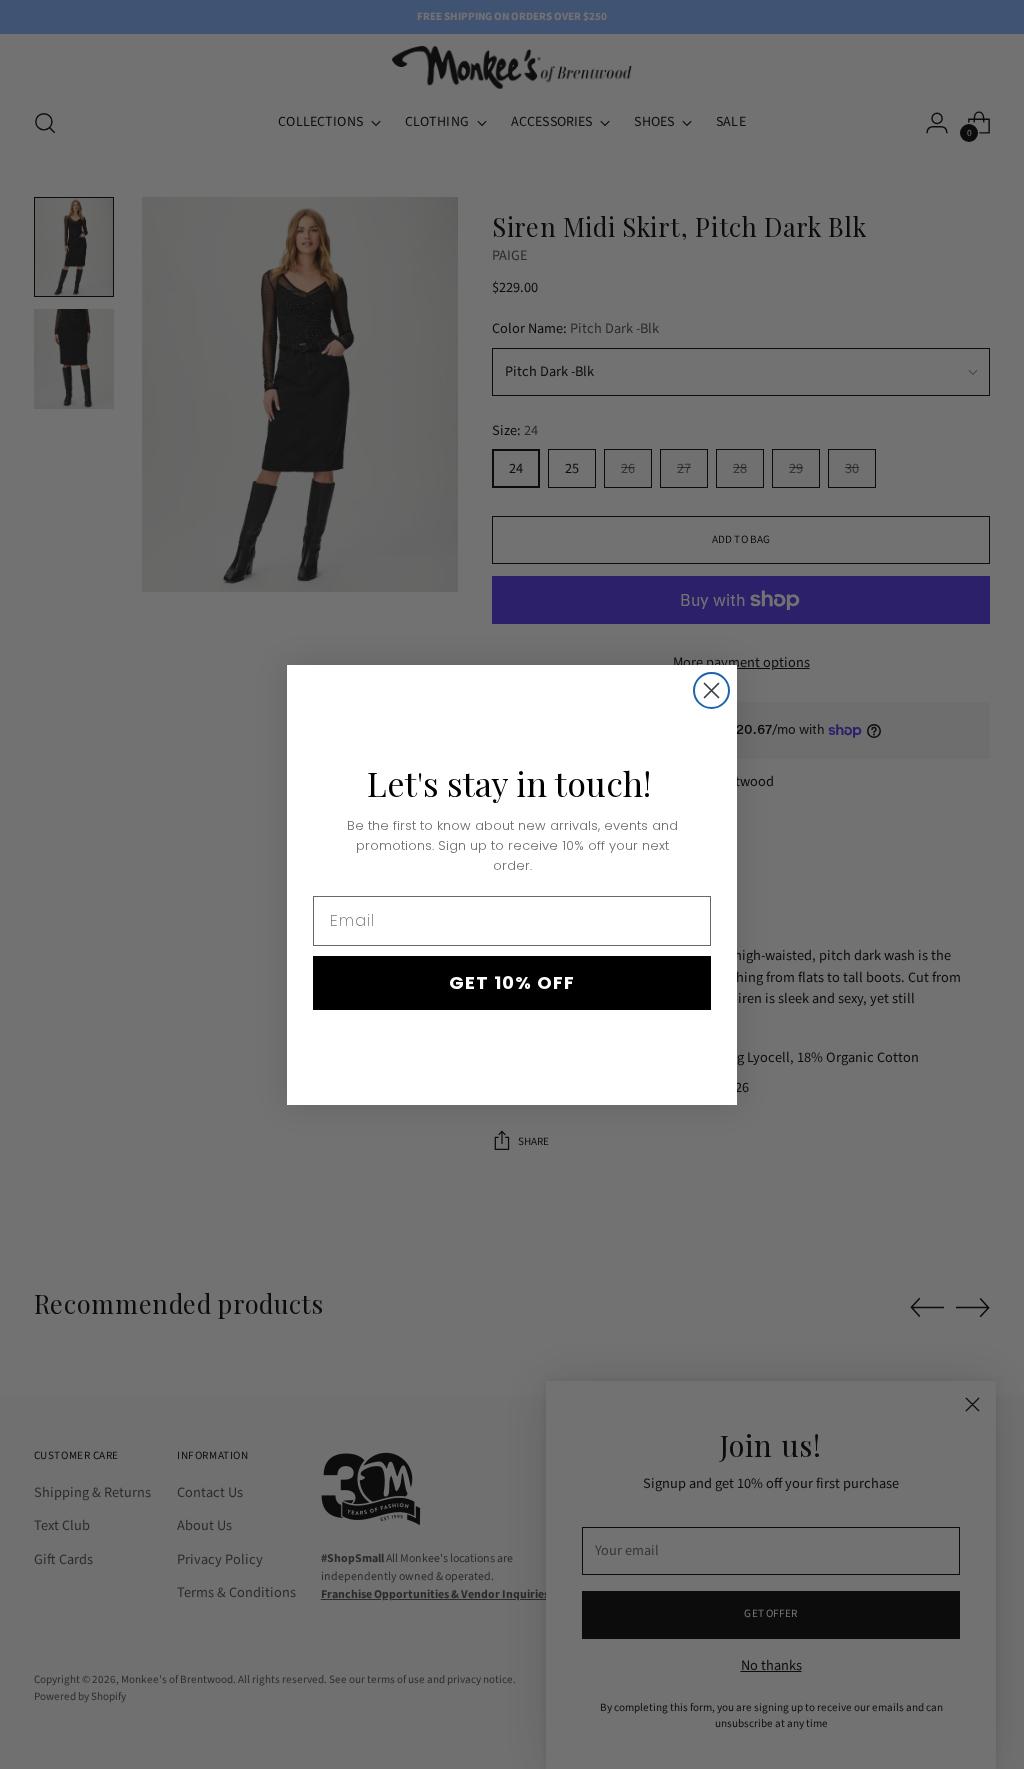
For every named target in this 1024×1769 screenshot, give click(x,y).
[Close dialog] (711, 690)
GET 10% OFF (512, 982)
